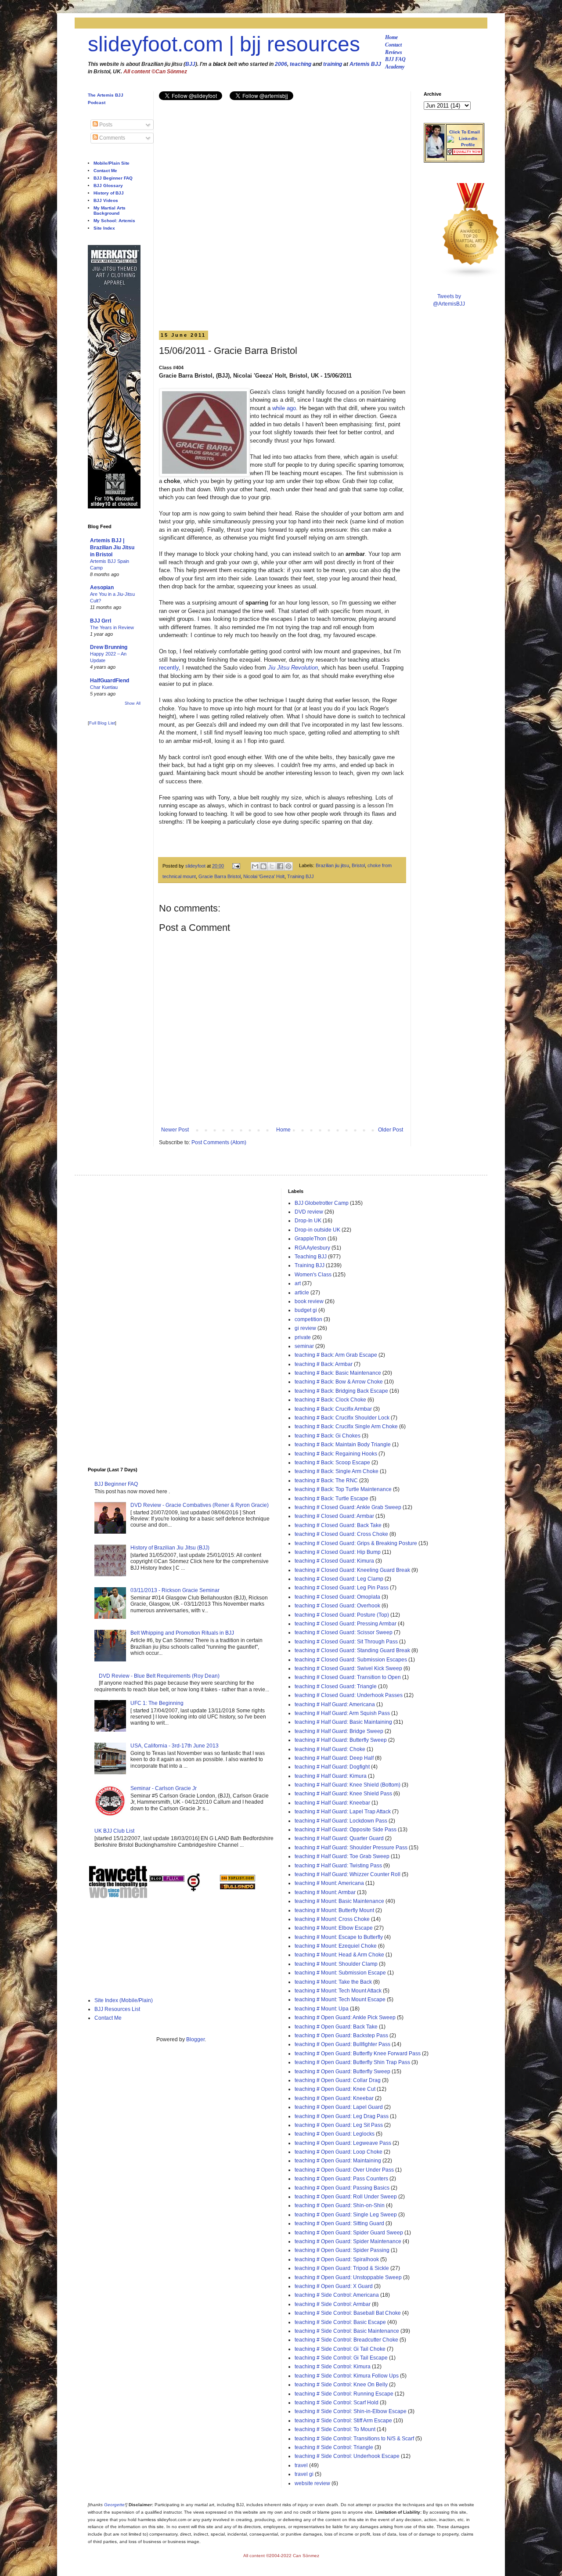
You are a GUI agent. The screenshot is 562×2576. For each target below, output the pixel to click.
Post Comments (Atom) (219, 1142)
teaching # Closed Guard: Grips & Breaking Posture (356, 1543)
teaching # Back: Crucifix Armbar (333, 1409)
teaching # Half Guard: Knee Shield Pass (343, 1794)
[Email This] (255, 866)
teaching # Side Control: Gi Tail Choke (340, 2349)
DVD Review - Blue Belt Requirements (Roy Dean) (159, 1676)
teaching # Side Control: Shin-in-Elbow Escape (351, 2411)
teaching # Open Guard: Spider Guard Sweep (349, 2233)
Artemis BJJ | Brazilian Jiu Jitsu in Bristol (112, 548)
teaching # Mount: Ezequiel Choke (336, 1946)
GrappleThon (310, 1239)
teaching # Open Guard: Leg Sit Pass (339, 2125)
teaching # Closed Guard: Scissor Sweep (344, 1632)
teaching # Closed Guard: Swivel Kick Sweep (348, 1668)
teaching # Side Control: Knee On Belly (341, 2385)
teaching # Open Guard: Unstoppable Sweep (348, 2277)
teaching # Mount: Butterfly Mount (334, 1910)
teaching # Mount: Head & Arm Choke (339, 1955)
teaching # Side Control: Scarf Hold (337, 2403)
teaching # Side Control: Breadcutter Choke (346, 2340)
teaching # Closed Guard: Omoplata (337, 1597)
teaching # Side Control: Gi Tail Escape (341, 2358)
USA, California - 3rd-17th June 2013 (175, 1746)
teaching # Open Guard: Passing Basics (342, 2188)
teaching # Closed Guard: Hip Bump (338, 1552)
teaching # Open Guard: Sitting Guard (339, 2223)
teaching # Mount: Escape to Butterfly (339, 1937)
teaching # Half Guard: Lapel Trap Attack (343, 1812)
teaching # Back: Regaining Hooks (336, 1454)
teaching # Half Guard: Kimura (331, 1776)
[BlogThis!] (263, 866)
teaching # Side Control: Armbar (333, 2304)
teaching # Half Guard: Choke (330, 1749)
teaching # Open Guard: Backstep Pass (341, 2036)
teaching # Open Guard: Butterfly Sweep (342, 2072)
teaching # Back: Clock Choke (330, 1400)
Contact (393, 45)
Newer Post (175, 1130)
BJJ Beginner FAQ (113, 178)
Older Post (391, 1130)
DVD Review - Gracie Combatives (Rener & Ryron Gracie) (200, 1505)
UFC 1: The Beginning (157, 1703)
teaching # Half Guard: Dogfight (332, 1767)
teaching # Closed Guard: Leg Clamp (339, 1579)
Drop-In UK (308, 1221)
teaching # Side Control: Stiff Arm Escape (343, 2421)
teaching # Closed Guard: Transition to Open (348, 1677)
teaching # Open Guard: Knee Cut (335, 2089)
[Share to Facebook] (280, 866)
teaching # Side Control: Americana (337, 2295)
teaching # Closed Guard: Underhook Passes (349, 1695)
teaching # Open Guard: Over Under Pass (344, 2170)
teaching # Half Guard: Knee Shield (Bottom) (348, 1785)
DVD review (309, 1212)
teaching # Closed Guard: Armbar (334, 1516)
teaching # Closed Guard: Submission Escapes (351, 1660)
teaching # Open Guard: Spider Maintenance (348, 2241)
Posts (105, 125)
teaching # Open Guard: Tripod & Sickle (342, 2268)
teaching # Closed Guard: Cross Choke (341, 1534)
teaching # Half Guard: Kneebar (332, 1803)
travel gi (304, 2474)
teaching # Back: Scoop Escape (332, 1463)
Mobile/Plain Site (112, 163)
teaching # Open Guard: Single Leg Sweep (346, 2215)
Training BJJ (301, 876)
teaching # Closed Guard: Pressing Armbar (346, 1624)
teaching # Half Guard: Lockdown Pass (341, 1821)
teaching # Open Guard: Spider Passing (342, 2250)
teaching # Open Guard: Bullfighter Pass (342, 2044)
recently (169, 668)
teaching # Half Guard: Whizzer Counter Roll (348, 1874)
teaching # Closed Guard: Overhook (337, 1606)
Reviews (394, 52)
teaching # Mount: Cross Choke (332, 1919)
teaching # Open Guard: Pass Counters (341, 2179)
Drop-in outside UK (317, 1230)
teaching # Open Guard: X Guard (334, 2286)
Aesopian (102, 587)
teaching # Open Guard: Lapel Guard (339, 2107)
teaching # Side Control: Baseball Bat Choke (348, 2313)
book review (309, 1301)
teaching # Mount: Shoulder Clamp (336, 1964)
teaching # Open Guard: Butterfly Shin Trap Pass (352, 2062)
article (302, 1293)
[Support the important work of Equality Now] (465, 153)
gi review (305, 1328)
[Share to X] (272, 866)
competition (308, 1319)
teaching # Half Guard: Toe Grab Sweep (342, 1856)
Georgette (114, 2505)
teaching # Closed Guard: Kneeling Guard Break (352, 1570)
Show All (133, 703)
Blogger (195, 2039)
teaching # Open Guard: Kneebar (334, 2098)
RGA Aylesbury (312, 1248)
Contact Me (105, 171)
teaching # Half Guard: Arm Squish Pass (342, 1713)
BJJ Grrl (101, 621)
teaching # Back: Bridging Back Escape (341, 1391)
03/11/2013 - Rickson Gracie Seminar (175, 1590)
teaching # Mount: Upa (322, 2009)
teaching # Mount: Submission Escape (340, 1973)
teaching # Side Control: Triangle (334, 2447)
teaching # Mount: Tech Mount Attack (338, 1991)
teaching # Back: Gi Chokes (328, 1436)
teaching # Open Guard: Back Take (336, 2027)
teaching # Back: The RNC (326, 1481)
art (298, 1283)
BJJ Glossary (108, 186)
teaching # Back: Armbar (324, 1364)
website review (312, 2483)
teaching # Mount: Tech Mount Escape (340, 2000)
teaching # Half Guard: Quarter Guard (339, 1838)
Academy (395, 67)
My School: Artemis (114, 221)
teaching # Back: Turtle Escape (331, 1499)
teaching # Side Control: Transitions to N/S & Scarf (354, 2439)
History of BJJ (109, 193)
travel (301, 2465)
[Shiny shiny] (471, 276)
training (333, 64)
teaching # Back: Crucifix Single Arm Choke (346, 1427)
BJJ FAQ (395, 59)
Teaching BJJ (311, 1257)
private (303, 1337)
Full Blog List (102, 723)
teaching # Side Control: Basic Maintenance (347, 2331)
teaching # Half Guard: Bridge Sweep (339, 1731)
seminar (304, 1346)
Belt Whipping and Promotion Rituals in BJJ (182, 1633)
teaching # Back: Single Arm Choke (337, 1471)
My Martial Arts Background (110, 211)
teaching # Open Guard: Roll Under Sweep (346, 2197)
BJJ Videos (106, 200)
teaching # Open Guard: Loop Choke (339, 2152)
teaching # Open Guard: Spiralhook (337, 2259)
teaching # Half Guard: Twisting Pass (338, 1866)
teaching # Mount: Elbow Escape (334, 1928)
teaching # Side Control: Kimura (333, 2367)
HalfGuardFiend (110, 681)
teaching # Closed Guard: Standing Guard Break (352, 1650)
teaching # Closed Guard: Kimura (334, 1561)
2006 (281, 64)
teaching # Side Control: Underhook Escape (347, 2456)
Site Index (104, 228)
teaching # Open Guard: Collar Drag (338, 2080)
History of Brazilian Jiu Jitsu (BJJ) (170, 1548)
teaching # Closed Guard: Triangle (336, 1686)
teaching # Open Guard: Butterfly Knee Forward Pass (358, 2054)
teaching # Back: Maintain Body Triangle (343, 1445)
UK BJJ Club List (114, 1831)
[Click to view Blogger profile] (435, 156)
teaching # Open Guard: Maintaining (338, 2161)
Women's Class (313, 1275)
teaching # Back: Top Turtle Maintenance (343, 1489)
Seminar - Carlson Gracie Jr (164, 1788)
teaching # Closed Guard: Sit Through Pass (346, 1642)
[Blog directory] (238, 1880)
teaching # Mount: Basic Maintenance (339, 1901)
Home (391, 37)
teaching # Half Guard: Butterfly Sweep (341, 1740)
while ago (284, 408)
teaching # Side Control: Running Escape (344, 2394)
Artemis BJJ (365, 64)
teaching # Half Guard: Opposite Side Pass (346, 1830)
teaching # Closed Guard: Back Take (338, 1525)
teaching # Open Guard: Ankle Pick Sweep (345, 2018)
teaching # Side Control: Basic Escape (340, 2322)
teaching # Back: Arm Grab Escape (336, 1355)
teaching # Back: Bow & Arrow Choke (339, 1382)
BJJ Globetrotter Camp (322, 1203)
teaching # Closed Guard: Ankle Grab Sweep (348, 1507)
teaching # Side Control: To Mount (335, 2429)
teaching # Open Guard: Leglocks (335, 2134)
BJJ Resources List (117, 2009)
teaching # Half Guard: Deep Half (334, 1758)
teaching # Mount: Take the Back (333, 1982)
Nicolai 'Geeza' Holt (264, 876)
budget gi (306, 1310)
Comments (112, 138)
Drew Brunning (109, 647)
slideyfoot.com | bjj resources (224, 44)
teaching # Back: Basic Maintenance (338, 1373)
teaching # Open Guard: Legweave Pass (343, 2143)
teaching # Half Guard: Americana (335, 1704)
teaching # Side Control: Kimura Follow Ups (347, 2376)
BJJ (190, 64)
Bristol (358, 866)
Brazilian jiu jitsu (332, 866)
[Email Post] (236, 866)
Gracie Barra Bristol (220, 876)
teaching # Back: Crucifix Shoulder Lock (342, 1418)
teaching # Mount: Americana (329, 1883)
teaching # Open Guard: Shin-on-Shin (340, 2205)
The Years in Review (112, 627)
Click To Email (465, 132)
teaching (301, 64)
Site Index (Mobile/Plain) (124, 2000)
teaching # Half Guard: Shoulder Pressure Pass (351, 1848)
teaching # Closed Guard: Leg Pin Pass (342, 1588)
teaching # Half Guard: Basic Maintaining (343, 1722)
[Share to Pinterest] (288, 866)
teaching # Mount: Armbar (325, 1892)
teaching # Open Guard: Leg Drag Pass (342, 2116)
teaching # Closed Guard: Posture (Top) (342, 1615)
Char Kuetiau (104, 687)
